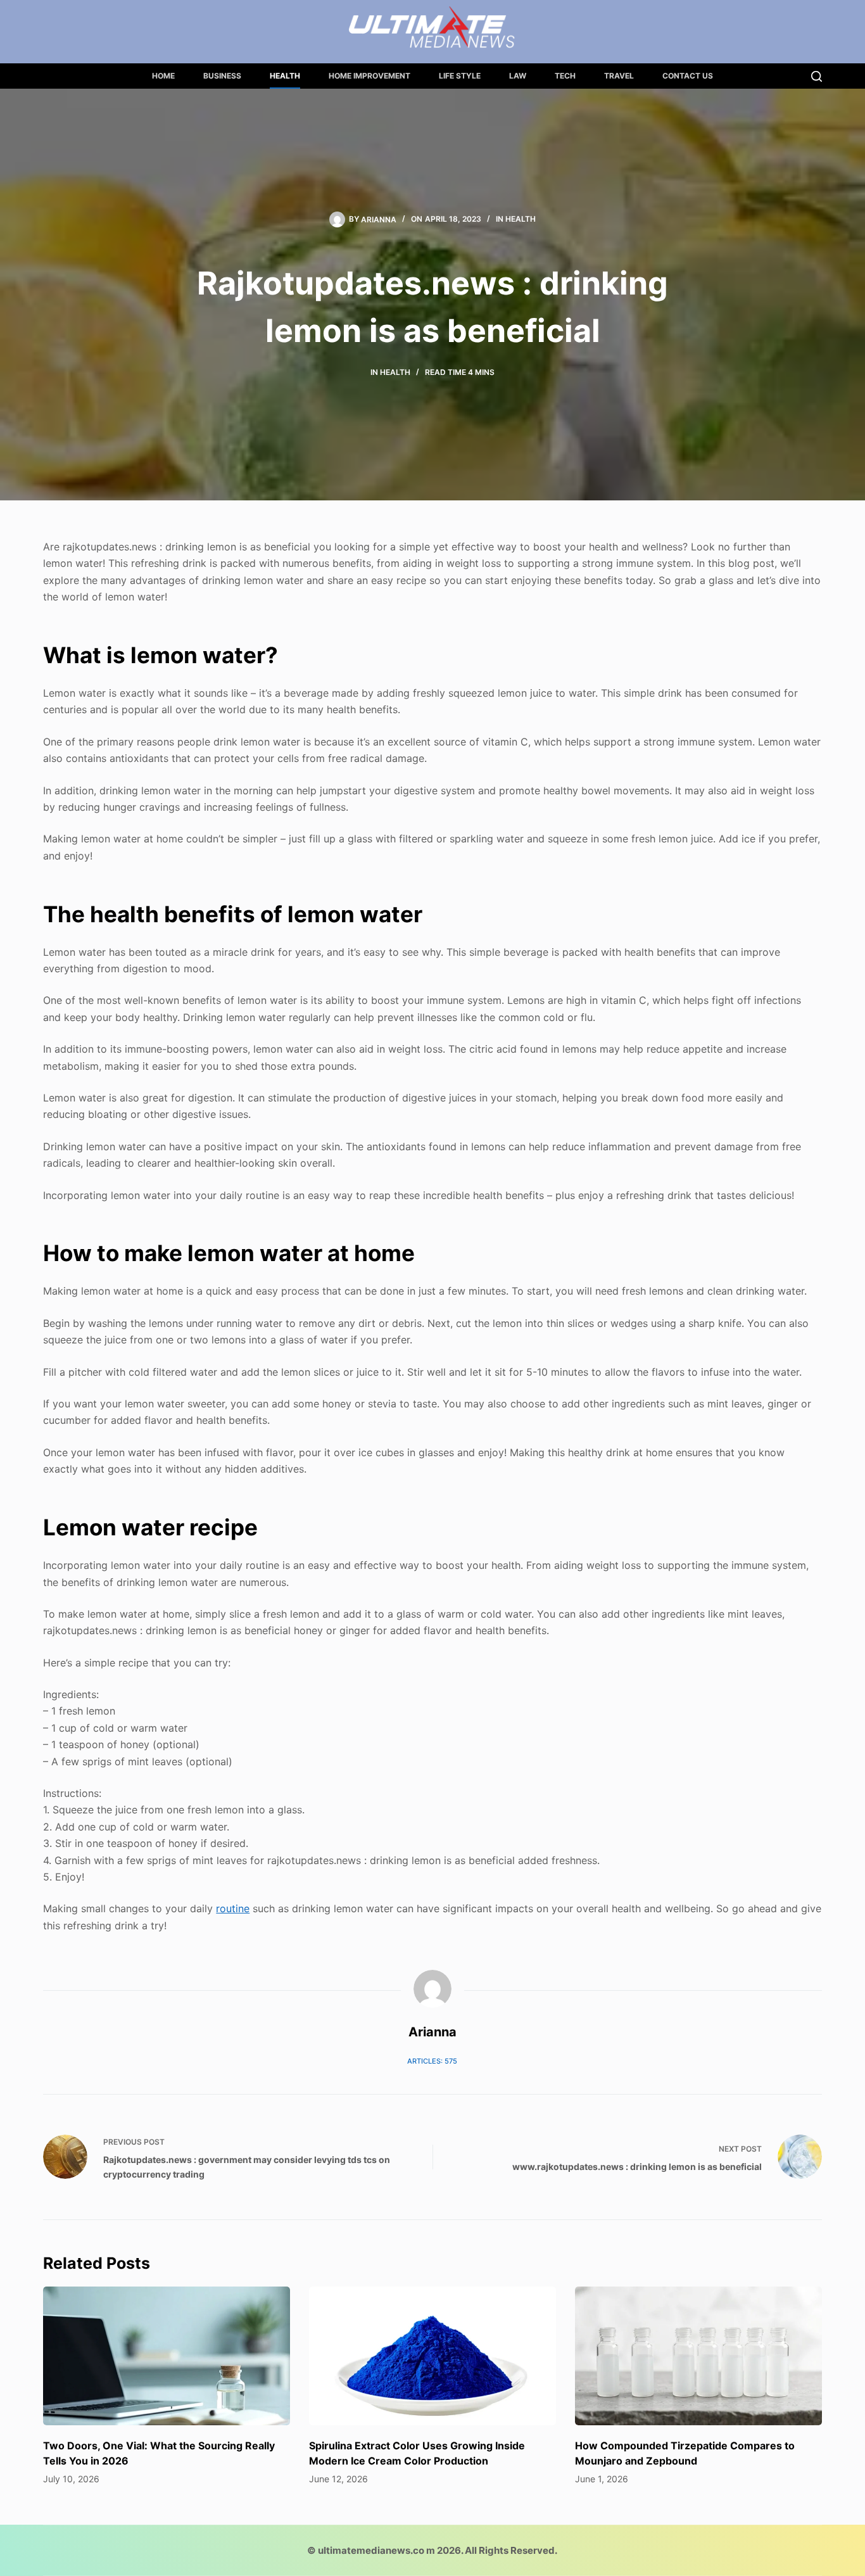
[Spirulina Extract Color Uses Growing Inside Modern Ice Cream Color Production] (432, 2356)
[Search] (817, 76)
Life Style (460, 76)
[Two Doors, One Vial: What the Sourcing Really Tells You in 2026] (167, 2356)
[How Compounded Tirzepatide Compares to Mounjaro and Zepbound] (698, 2356)
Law (518, 76)
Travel (619, 76)
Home (163, 76)
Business (222, 76)
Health (285, 76)
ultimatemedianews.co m (376, 2550)
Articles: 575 (432, 2061)
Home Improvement (369, 76)
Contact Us (688, 76)
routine (233, 1908)
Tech (565, 76)
